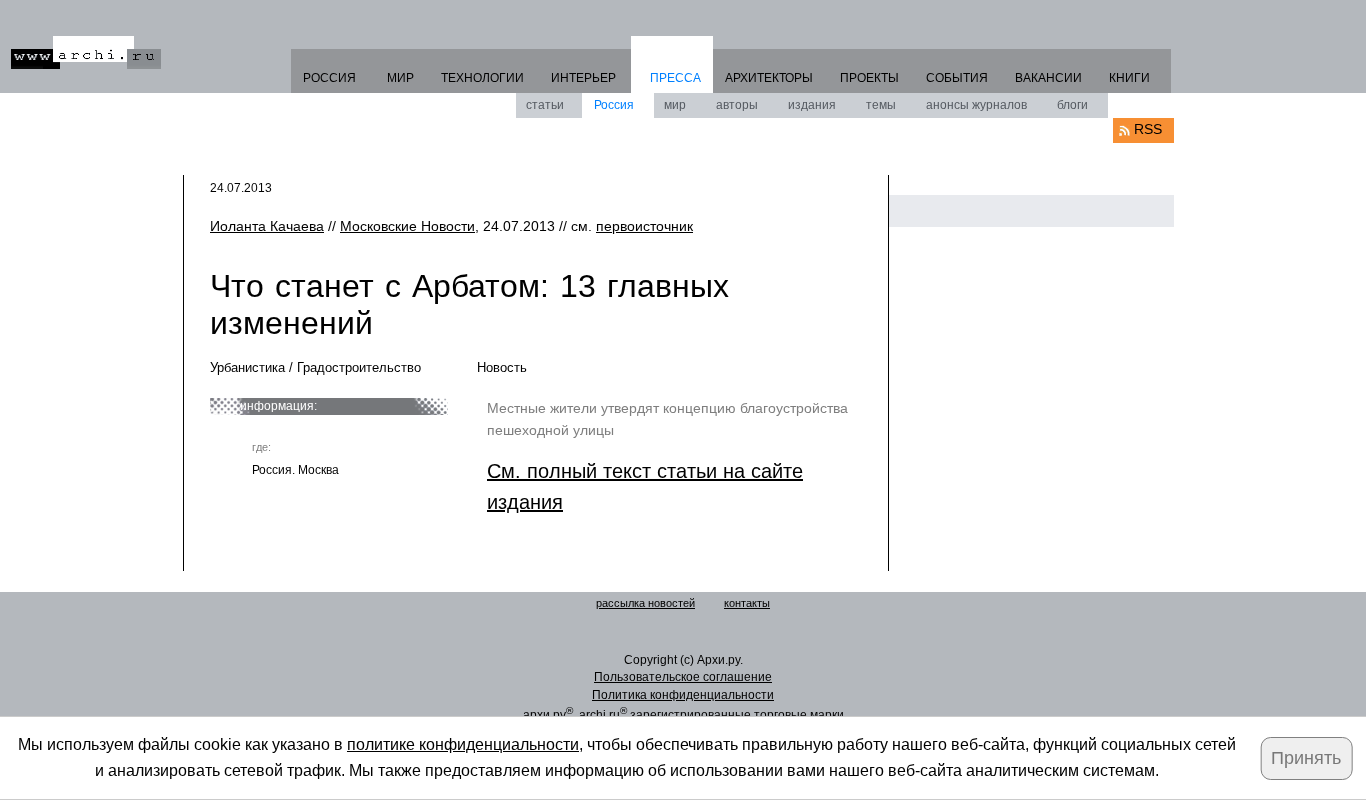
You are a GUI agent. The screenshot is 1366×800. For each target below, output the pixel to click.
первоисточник (644, 226)
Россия (614, 105)
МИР (400, 78)
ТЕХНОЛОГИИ (482, 78)
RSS (1148, 129)
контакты (747, 603)
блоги (1072, 105)
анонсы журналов (976, 105)
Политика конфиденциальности (683, 695)
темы (881, 105)
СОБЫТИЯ (957, 78)
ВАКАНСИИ (1048, 78)
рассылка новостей (645, 603)
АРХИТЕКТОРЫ (769, 78)
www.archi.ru (86, 52)
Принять (1306, 758)
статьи (545, 105)
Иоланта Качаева (267, 226)
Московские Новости (407, 226)
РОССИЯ (329, 78)
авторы (737, 105)
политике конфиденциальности (463, 744)
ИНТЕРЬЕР (583, 78)
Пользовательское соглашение (683, 677)
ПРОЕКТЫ (869, 78)
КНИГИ (1129, 78)
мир (675, 105)
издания (812, 105)
